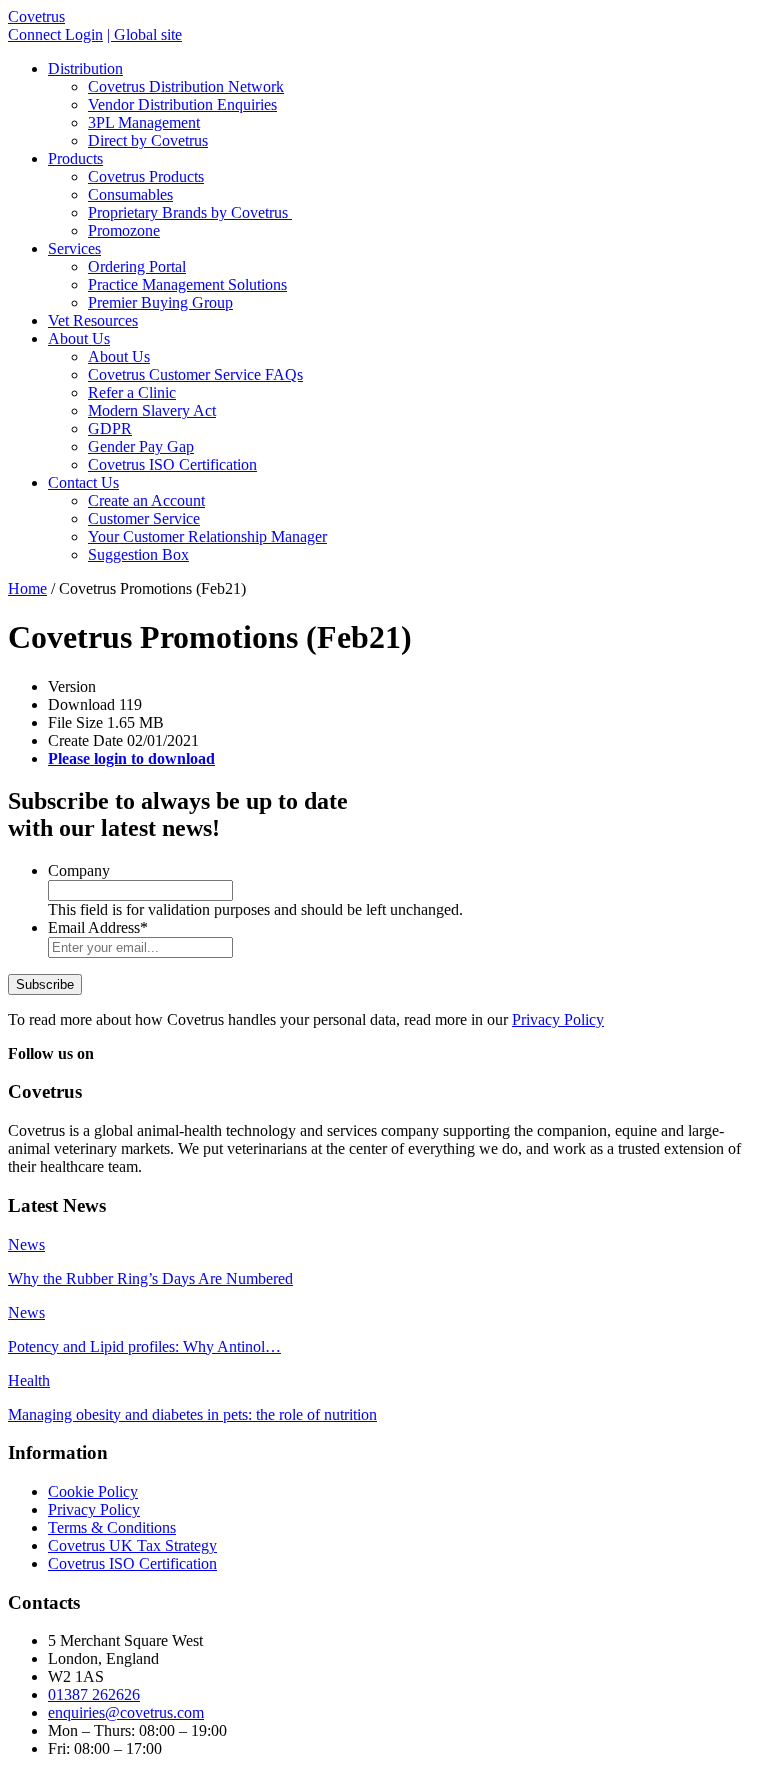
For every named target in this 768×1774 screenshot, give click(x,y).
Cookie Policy (93, 1491)
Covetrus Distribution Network (186, 86)
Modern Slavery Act (152, 410)
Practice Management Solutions (187, 284)
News (26, 1244)
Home (27, 588)
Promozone (124, 230)
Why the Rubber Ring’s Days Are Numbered (150, 1278)
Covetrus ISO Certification (172, 464)
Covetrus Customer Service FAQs (195, 374)
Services (74, 248)
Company (79, 870)
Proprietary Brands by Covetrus (190, 212)
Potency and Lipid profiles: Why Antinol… (144, 1346)
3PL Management (144, 122)
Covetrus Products (146, 176)
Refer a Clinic (132, 392)
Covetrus (36, 16)
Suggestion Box (138, 554)
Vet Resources (93, 320)
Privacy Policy (558, 1019)
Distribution (85, 68)
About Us (79, 338)
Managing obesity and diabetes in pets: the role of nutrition (192, 1414)
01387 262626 (94, 1694)
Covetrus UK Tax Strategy (132, 1545)
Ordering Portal (137, 266)
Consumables (130, 194)
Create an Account (146, 500)
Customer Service (144, 518)
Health (29, 1380)
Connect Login (55, 34)
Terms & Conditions (112, 1527)
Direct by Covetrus (148, 140)
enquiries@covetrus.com (126, 1712)
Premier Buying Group (160, 302)
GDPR (110, 428)
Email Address (98, 927)
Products (75, 158)
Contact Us (83, 482)
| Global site (144, 34)
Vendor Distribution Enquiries (182, 104)
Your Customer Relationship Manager (207, 536)
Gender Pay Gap (141, 446)
